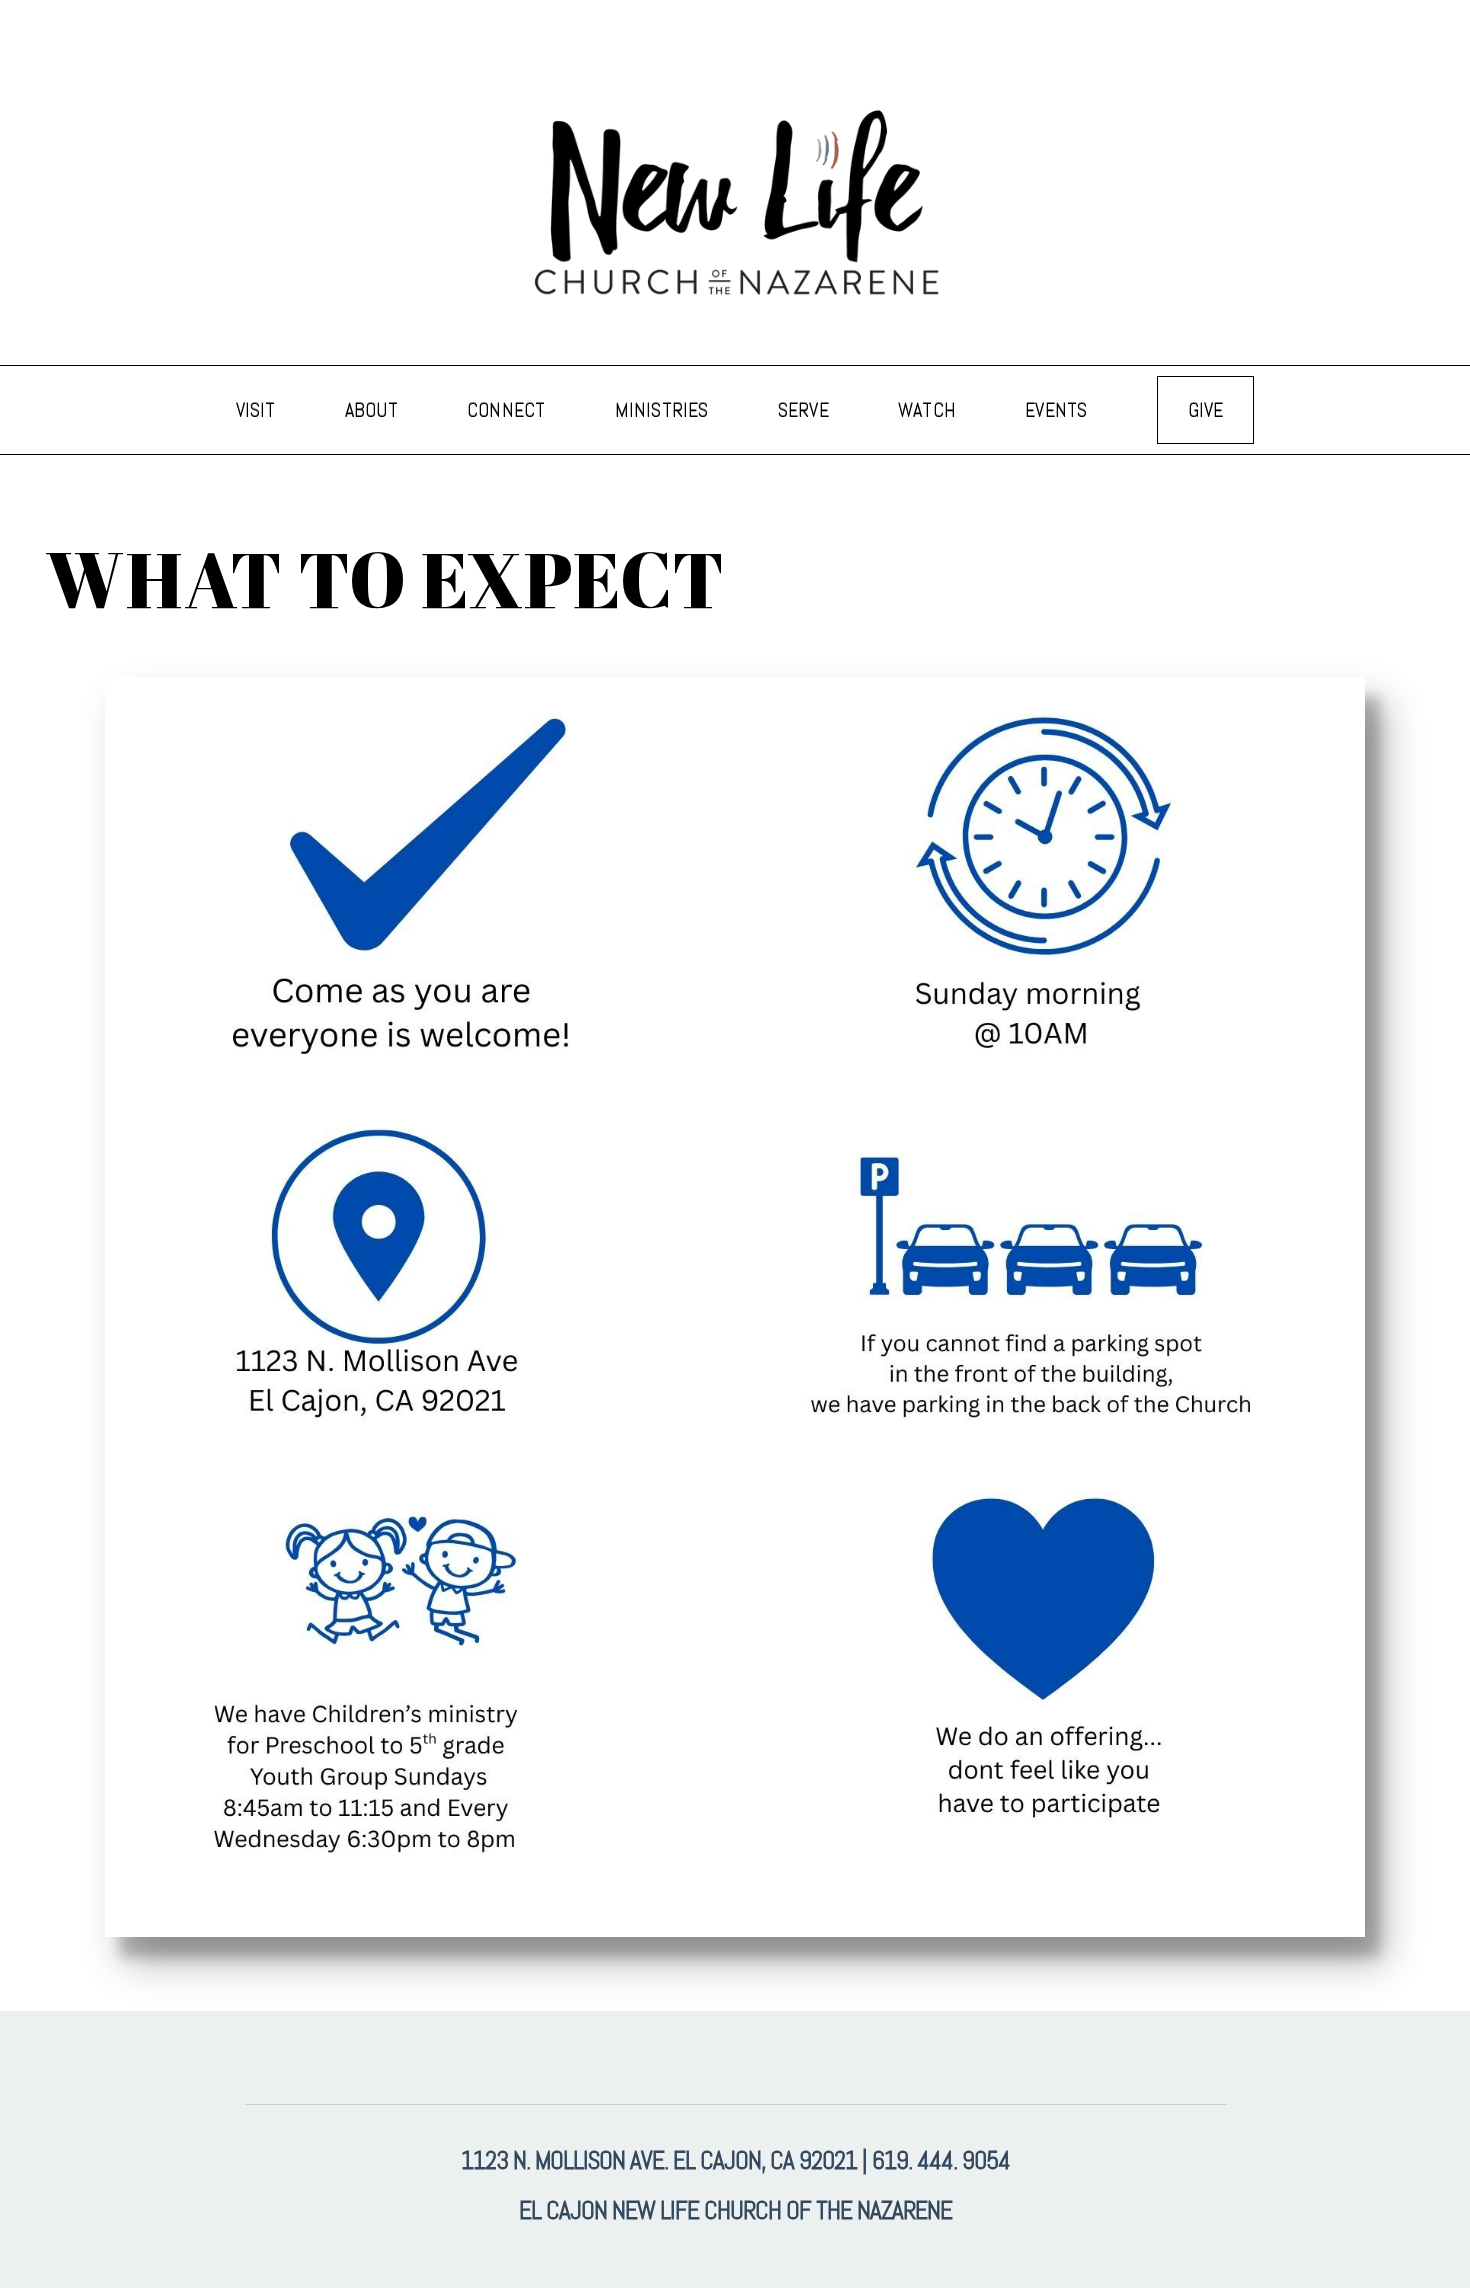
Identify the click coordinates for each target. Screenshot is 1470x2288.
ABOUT (374, 410)
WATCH (929, 410)
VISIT (258, 410)
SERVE (806, 410)
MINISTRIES (664, 410)
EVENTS (1058, 410)
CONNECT (509, 410)
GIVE (1206, 410)
